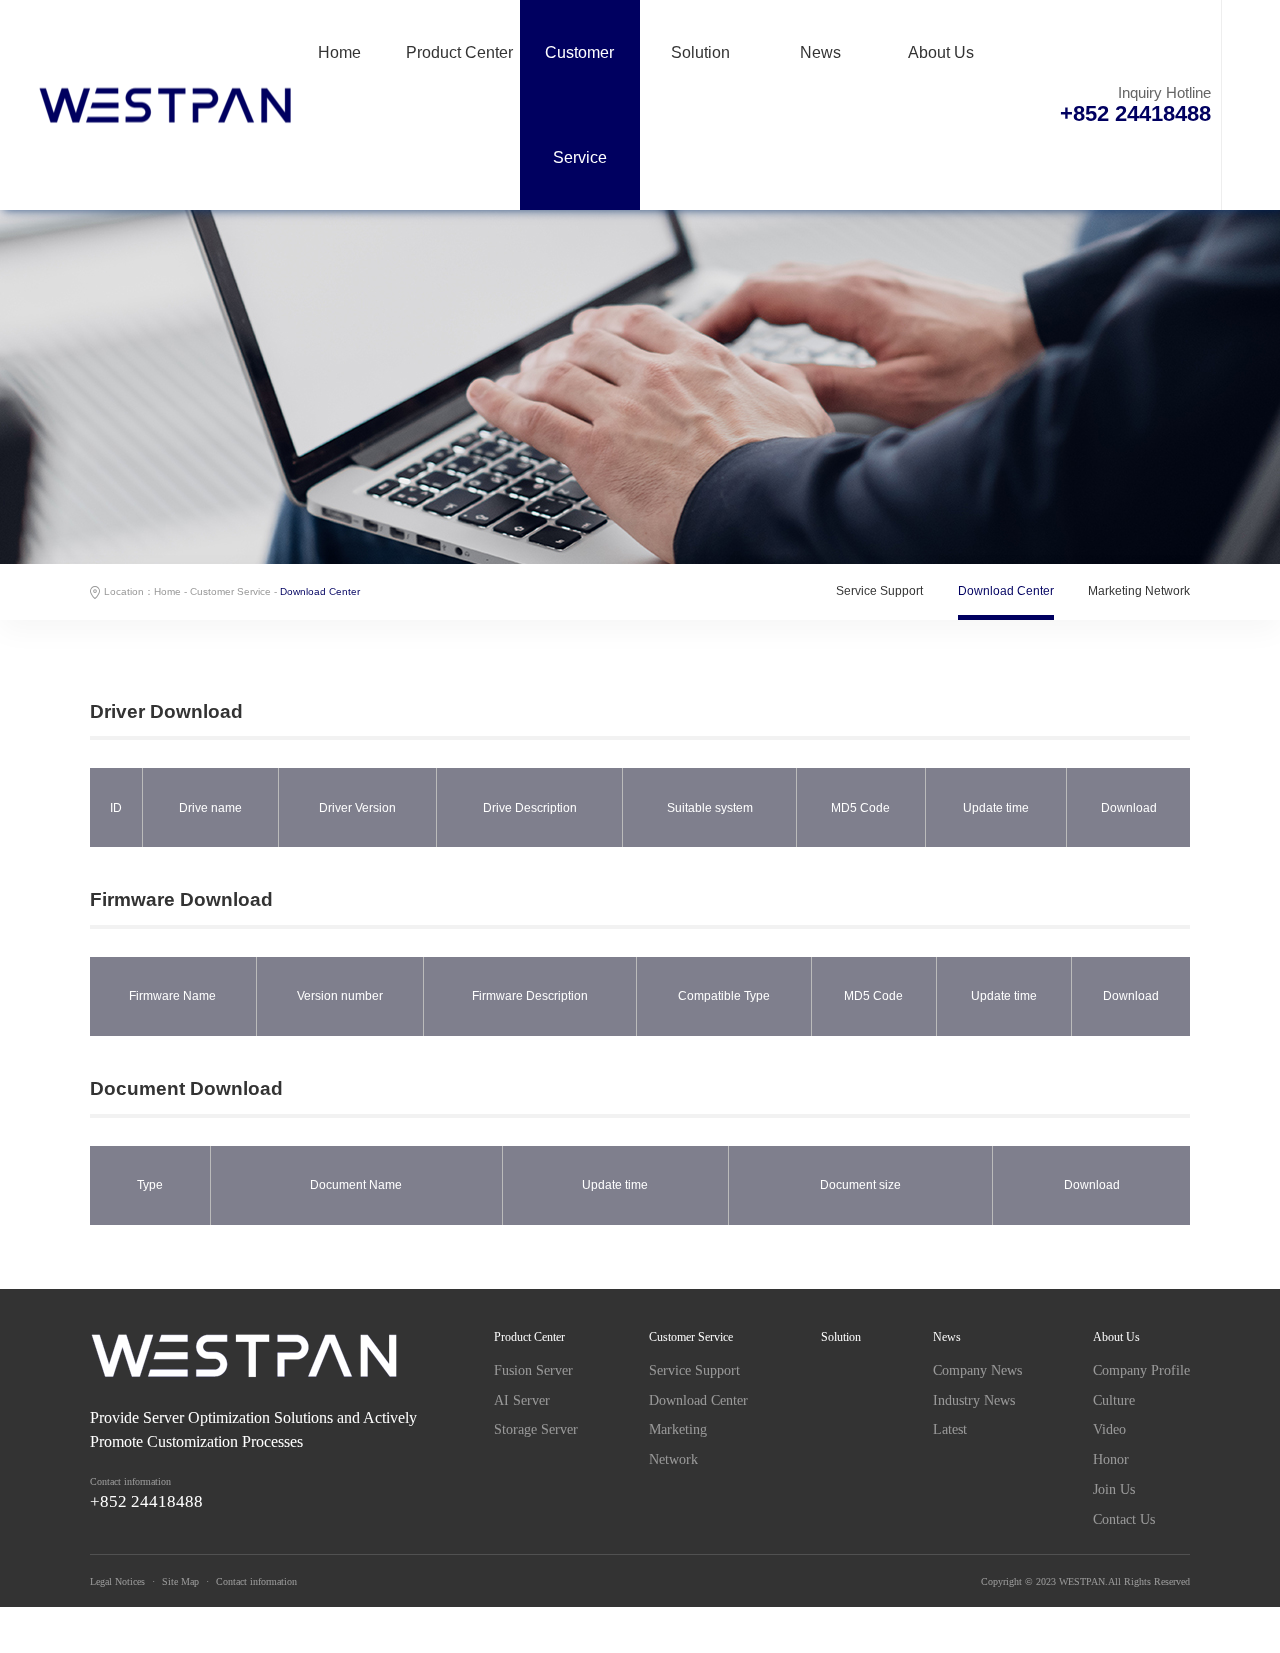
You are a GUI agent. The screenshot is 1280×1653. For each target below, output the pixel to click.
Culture (1114, 1400)
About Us (941, 52)
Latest (950, 1429)
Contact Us (1124, 1519)
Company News (977, 1370)
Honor (1111, 1459)
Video (1109, 1429)
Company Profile (1141, 1370)
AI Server (522, 1400)
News (820, 52)
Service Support (879, 591)
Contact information (256, 1581)
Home (339, 52)
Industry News (974, 1400)
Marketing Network (1139, 591)
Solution (700, 52)
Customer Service (579, 105)
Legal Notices (117, 1581)
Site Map (180, 1581)
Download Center (1006, 591)
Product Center (459, 52)
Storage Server (536, 1429)
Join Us (1114, 1489)
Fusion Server (533, 1370)
